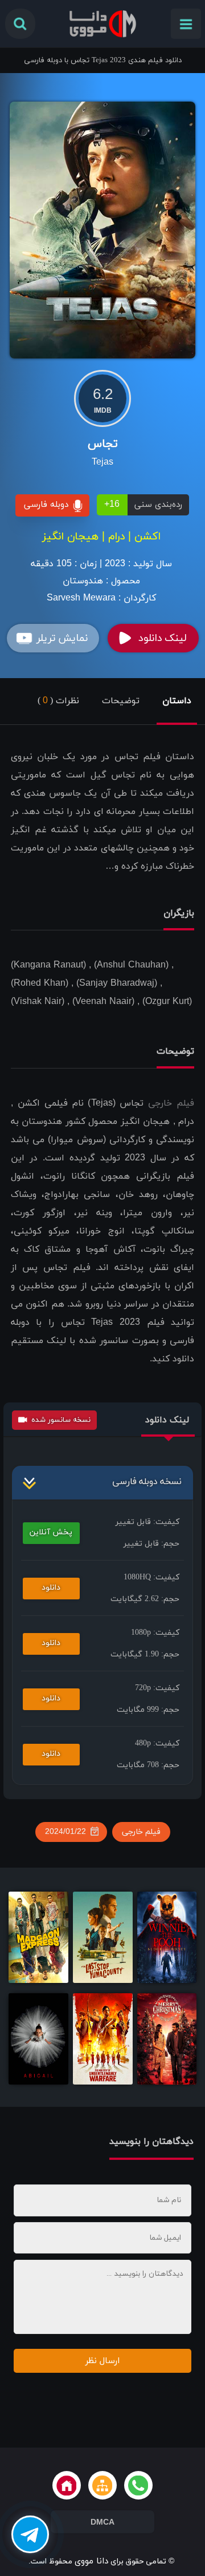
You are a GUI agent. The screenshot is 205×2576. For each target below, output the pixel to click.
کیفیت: (147, 1522)
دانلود (51, 1588)
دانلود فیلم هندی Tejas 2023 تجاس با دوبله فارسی (103, 61)
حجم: (151, 1544)
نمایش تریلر (62, 638)
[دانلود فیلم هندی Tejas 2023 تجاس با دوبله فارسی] (102, 229)
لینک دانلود (162, 638)
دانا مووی (91, 2561)
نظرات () (58, 701)
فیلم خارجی (171, 1103)
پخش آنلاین (51, 1532)
